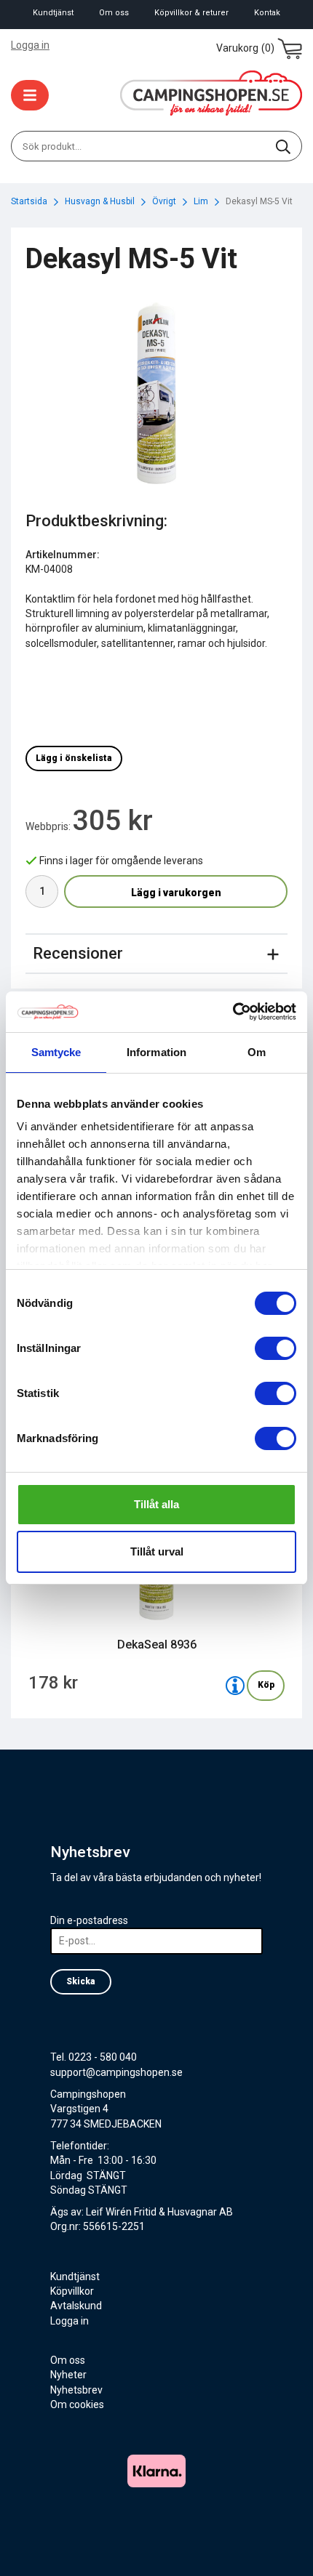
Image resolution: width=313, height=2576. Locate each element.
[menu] (30, 95)
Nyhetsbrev (76, 2390)
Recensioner (78, 953)
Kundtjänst (53, 13)
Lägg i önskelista (74, 758)
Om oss (114, 13)
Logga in (30, 45)
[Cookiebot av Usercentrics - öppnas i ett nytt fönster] (233, 1012)
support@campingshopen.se (116, 2072)
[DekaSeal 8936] (235, 1686)
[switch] (276, 1348)
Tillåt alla (156, 1504)
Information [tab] (156, 1052)
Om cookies (77, 2404)
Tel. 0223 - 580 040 (94, 2057)
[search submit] (283, 146)
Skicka (81, 1981)
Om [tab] (257, 1052)
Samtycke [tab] (56, 1052)
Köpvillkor (72, 2291)
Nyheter (68, 2375)
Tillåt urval (157, 1551)
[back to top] (282, 2545)
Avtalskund (76, 2306)
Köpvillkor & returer (191, 13)
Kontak (267, 13)
